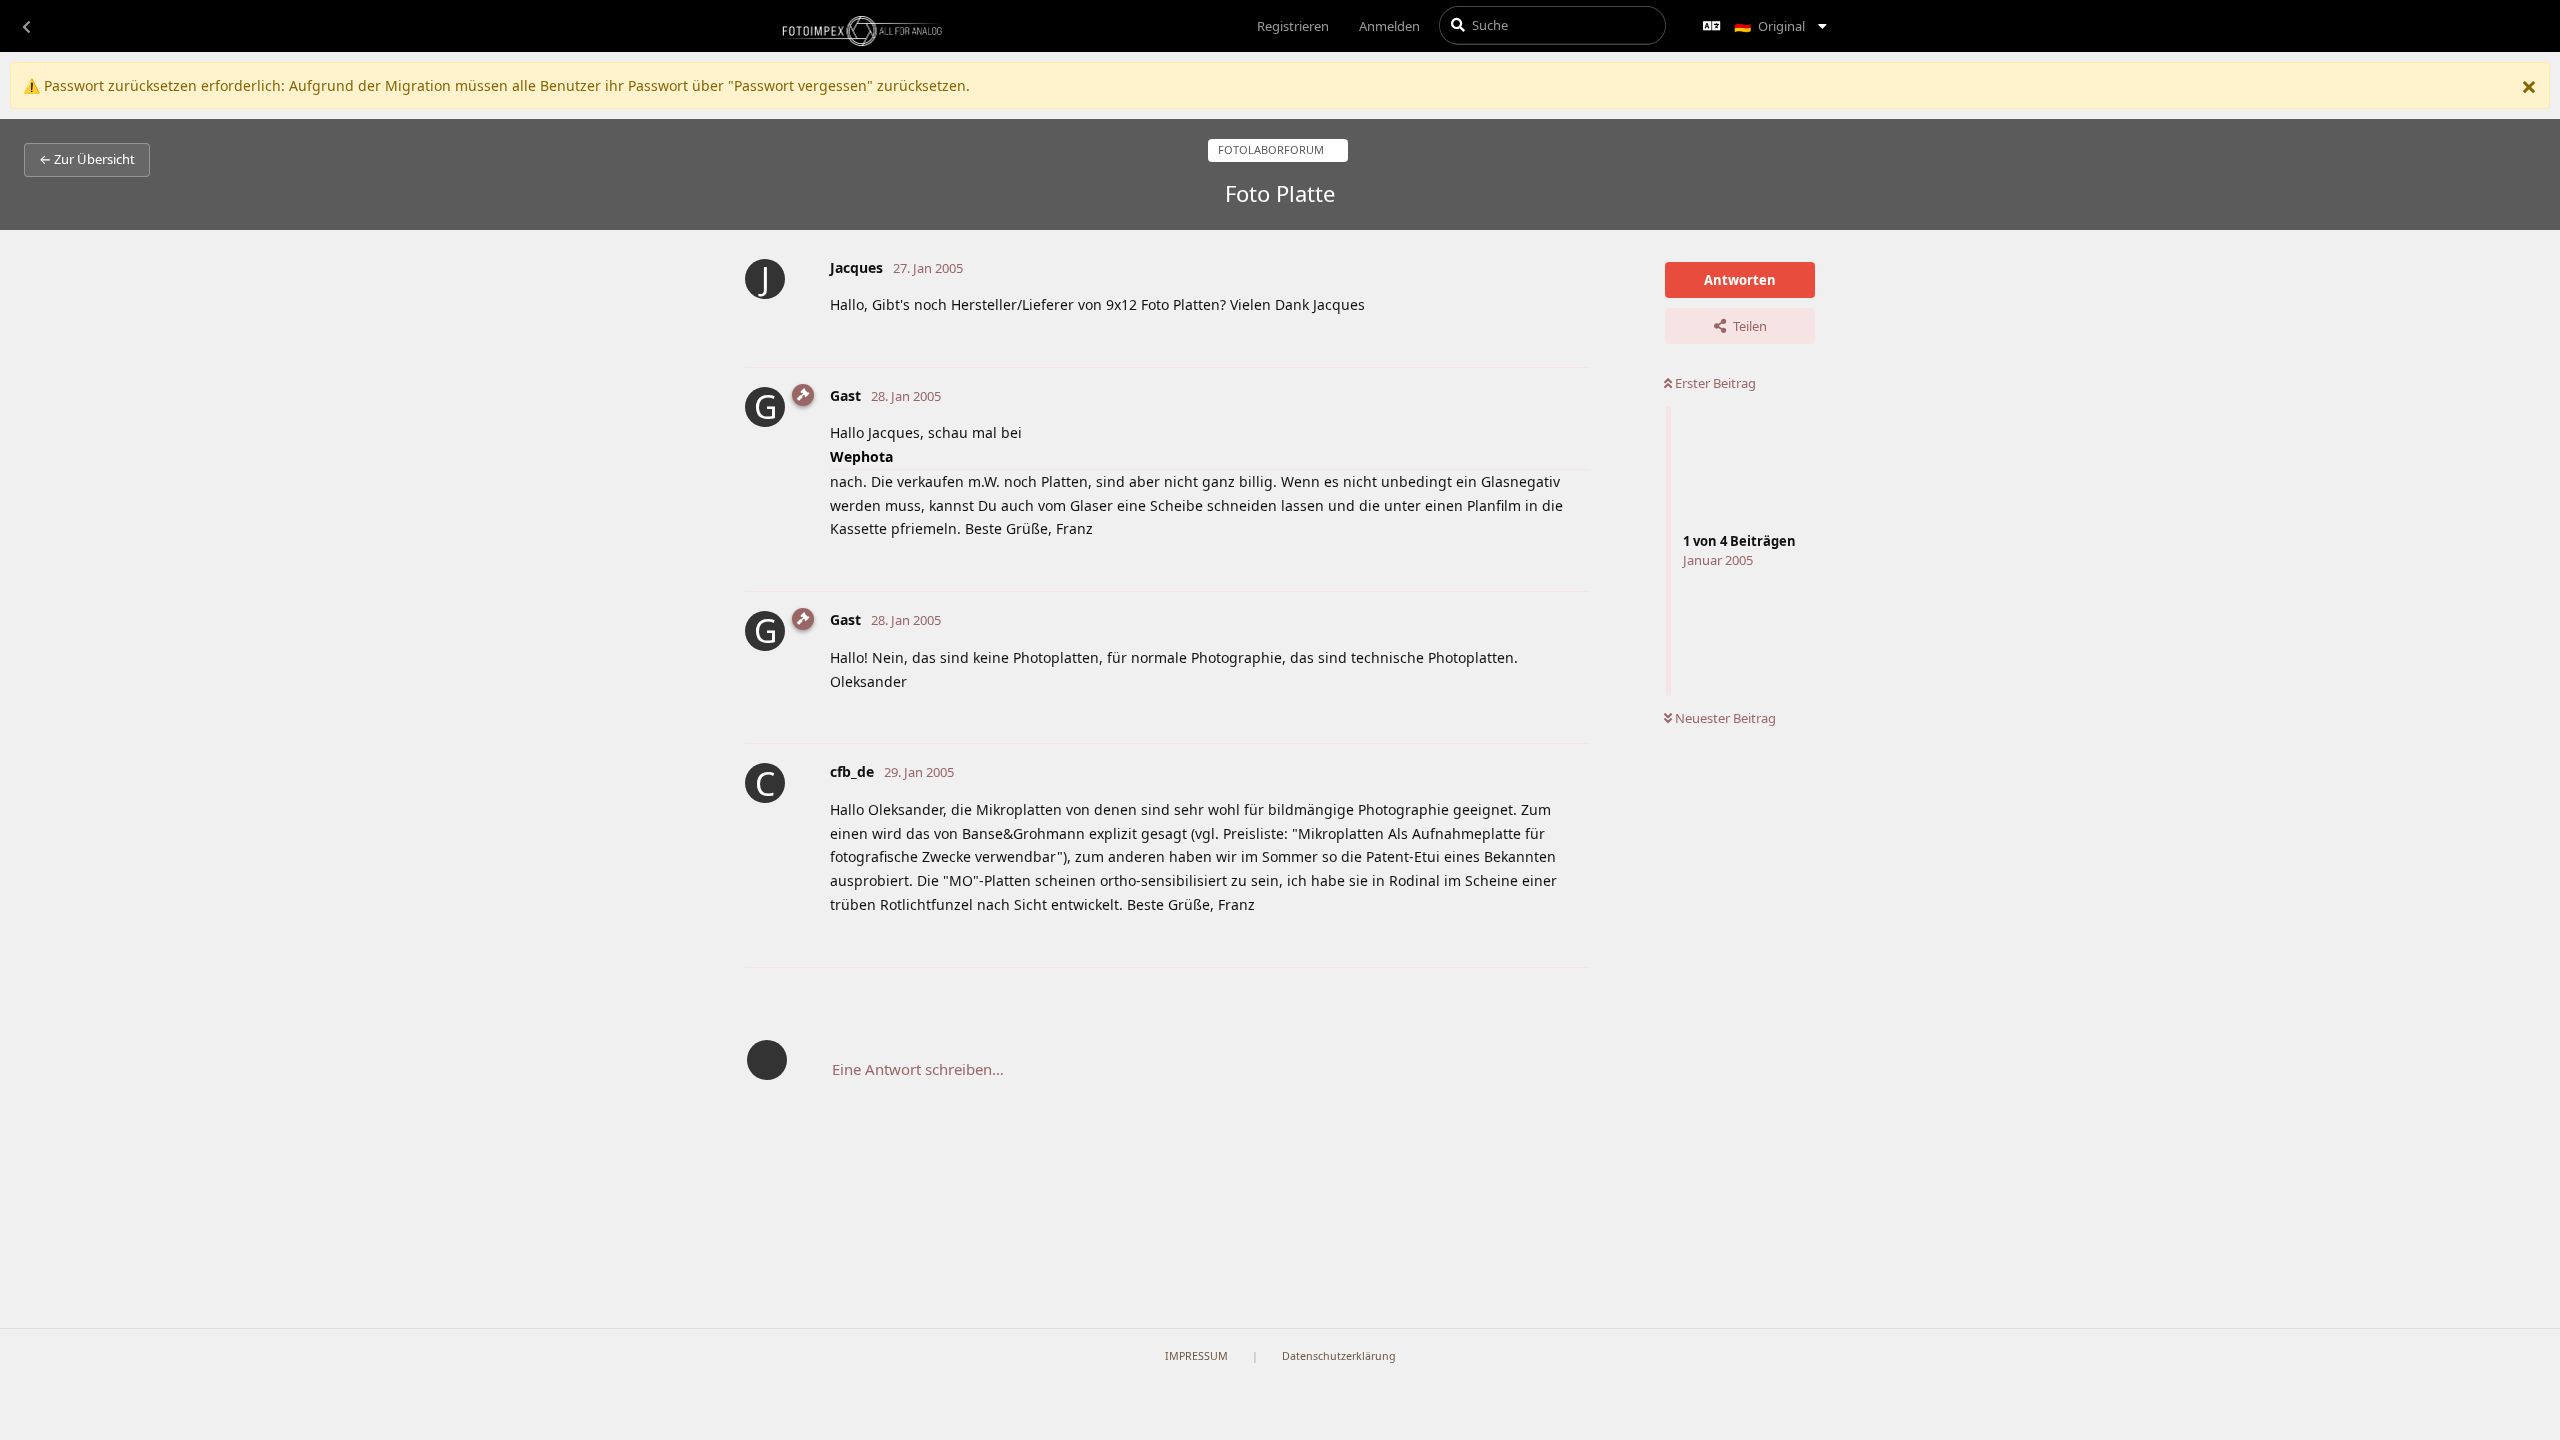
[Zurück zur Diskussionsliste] (26, 26)
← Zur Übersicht (87, 159)
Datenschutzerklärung (1339, 1356)
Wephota (861, 456)
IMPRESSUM (1196, 1356)
